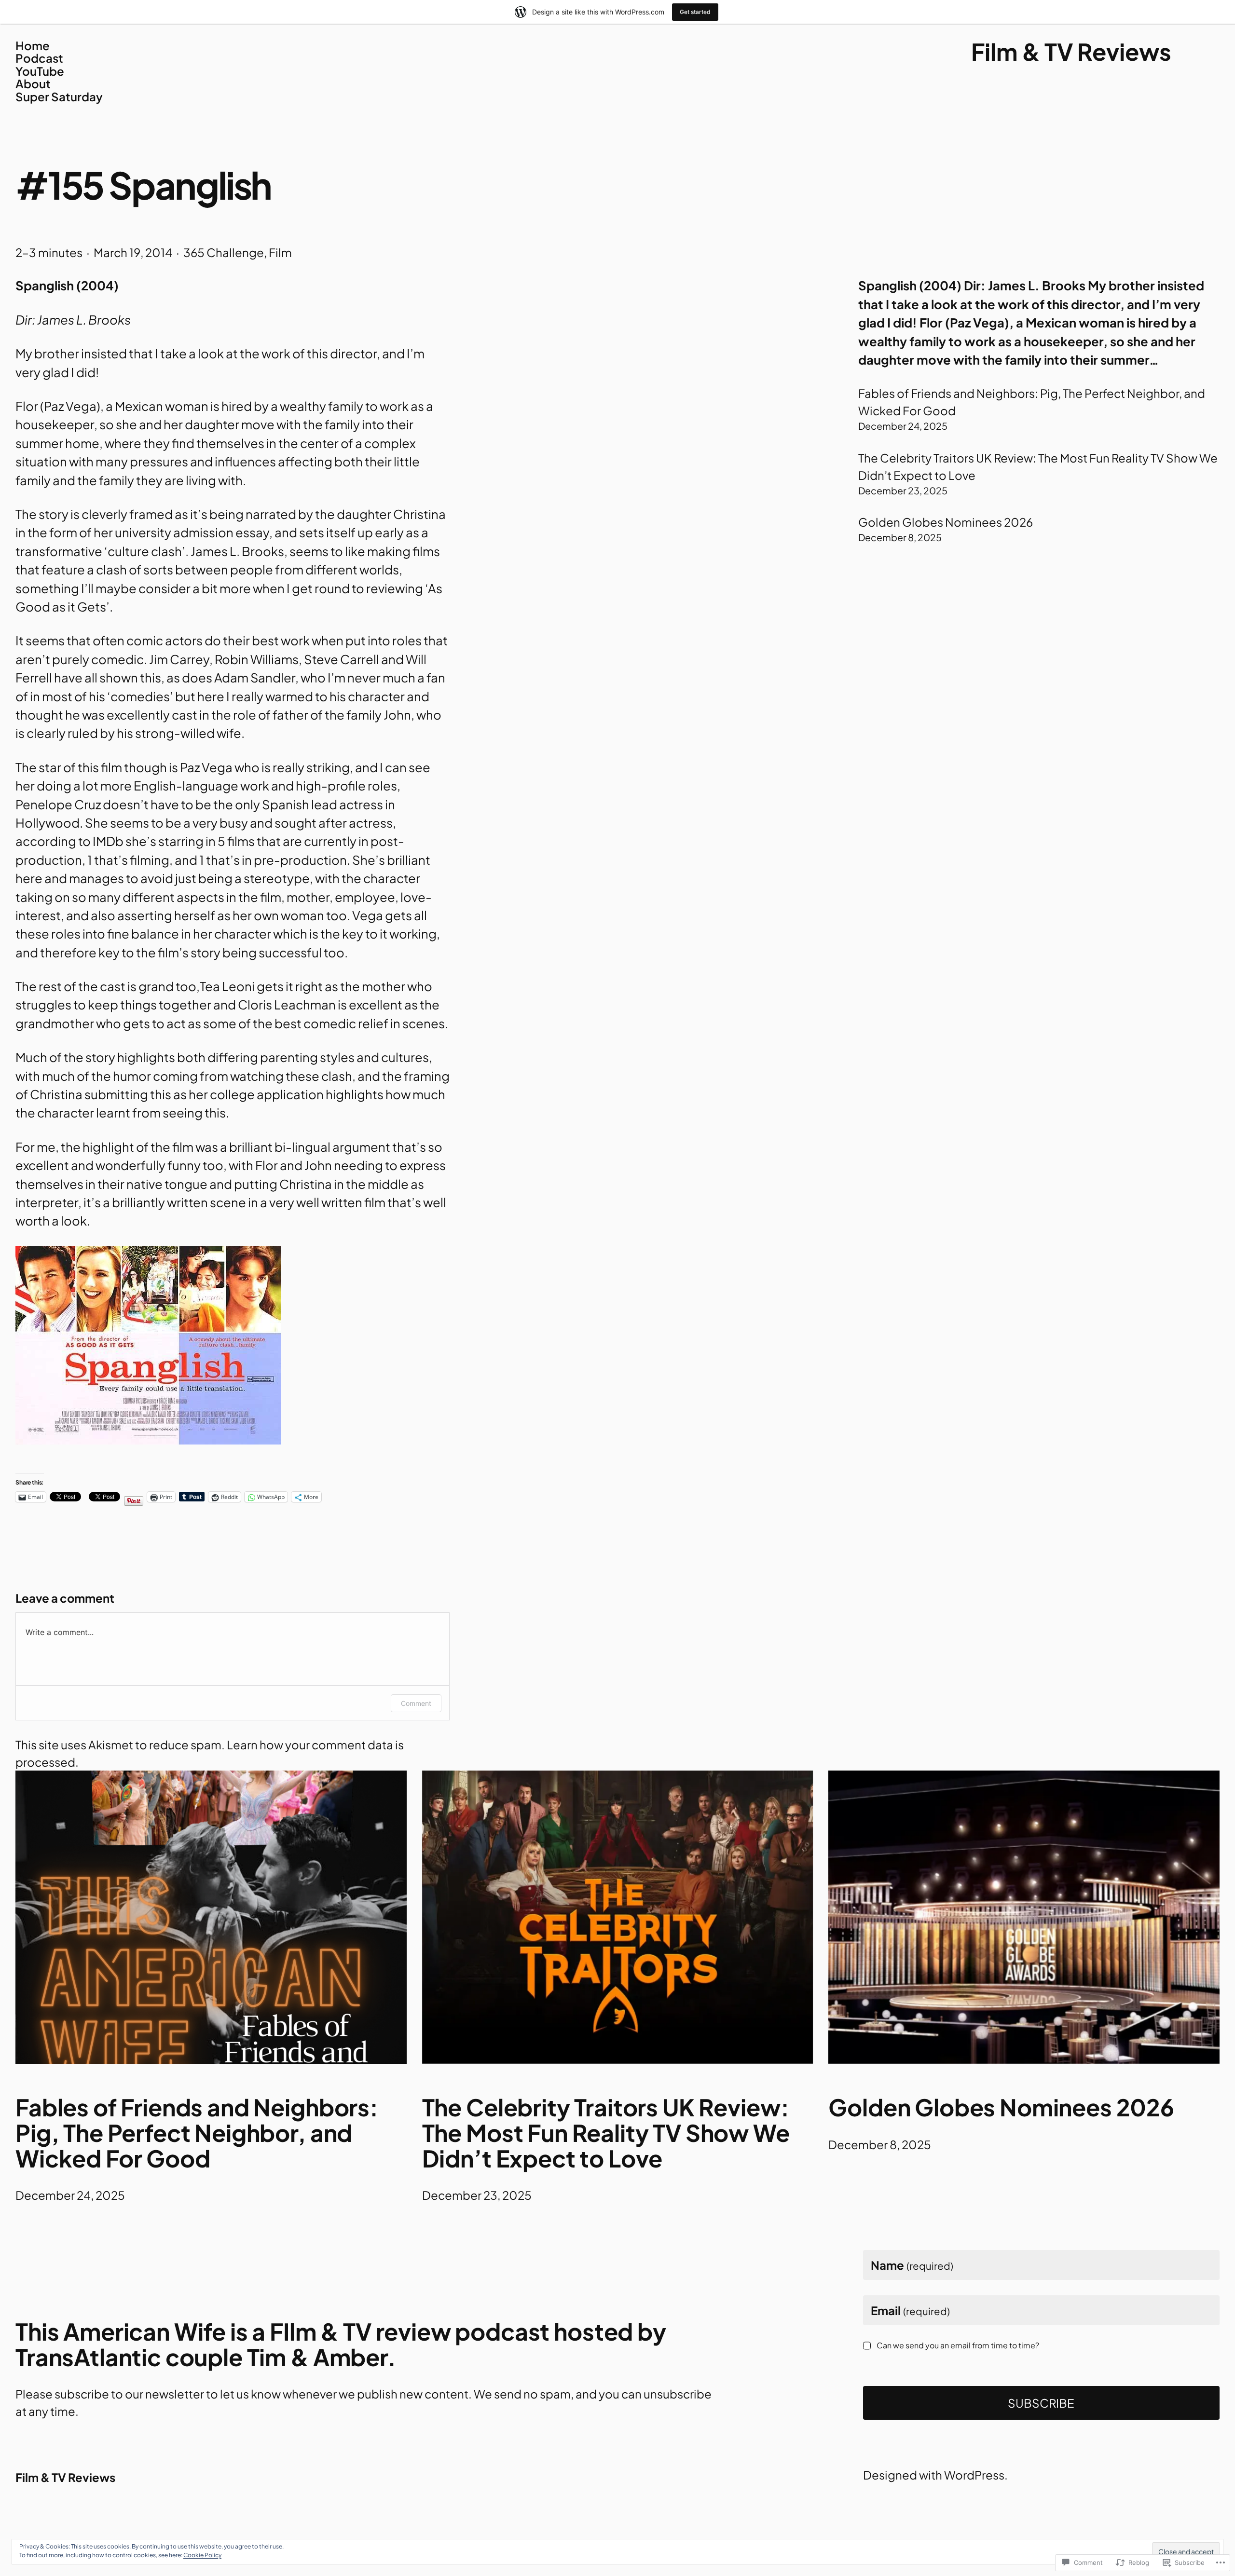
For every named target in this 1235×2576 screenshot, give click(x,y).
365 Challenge (224, 252)
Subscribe (1041, 2403)
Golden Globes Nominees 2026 (946, 522)
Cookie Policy (202, 2555)
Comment (416, 1703)
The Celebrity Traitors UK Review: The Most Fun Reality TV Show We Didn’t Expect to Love (606, 2133)
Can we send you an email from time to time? (958, 2345)
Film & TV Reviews (1071, 51)
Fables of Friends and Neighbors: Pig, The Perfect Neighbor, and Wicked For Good (197, 2133)
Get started (695, 12)
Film (280, 252)
